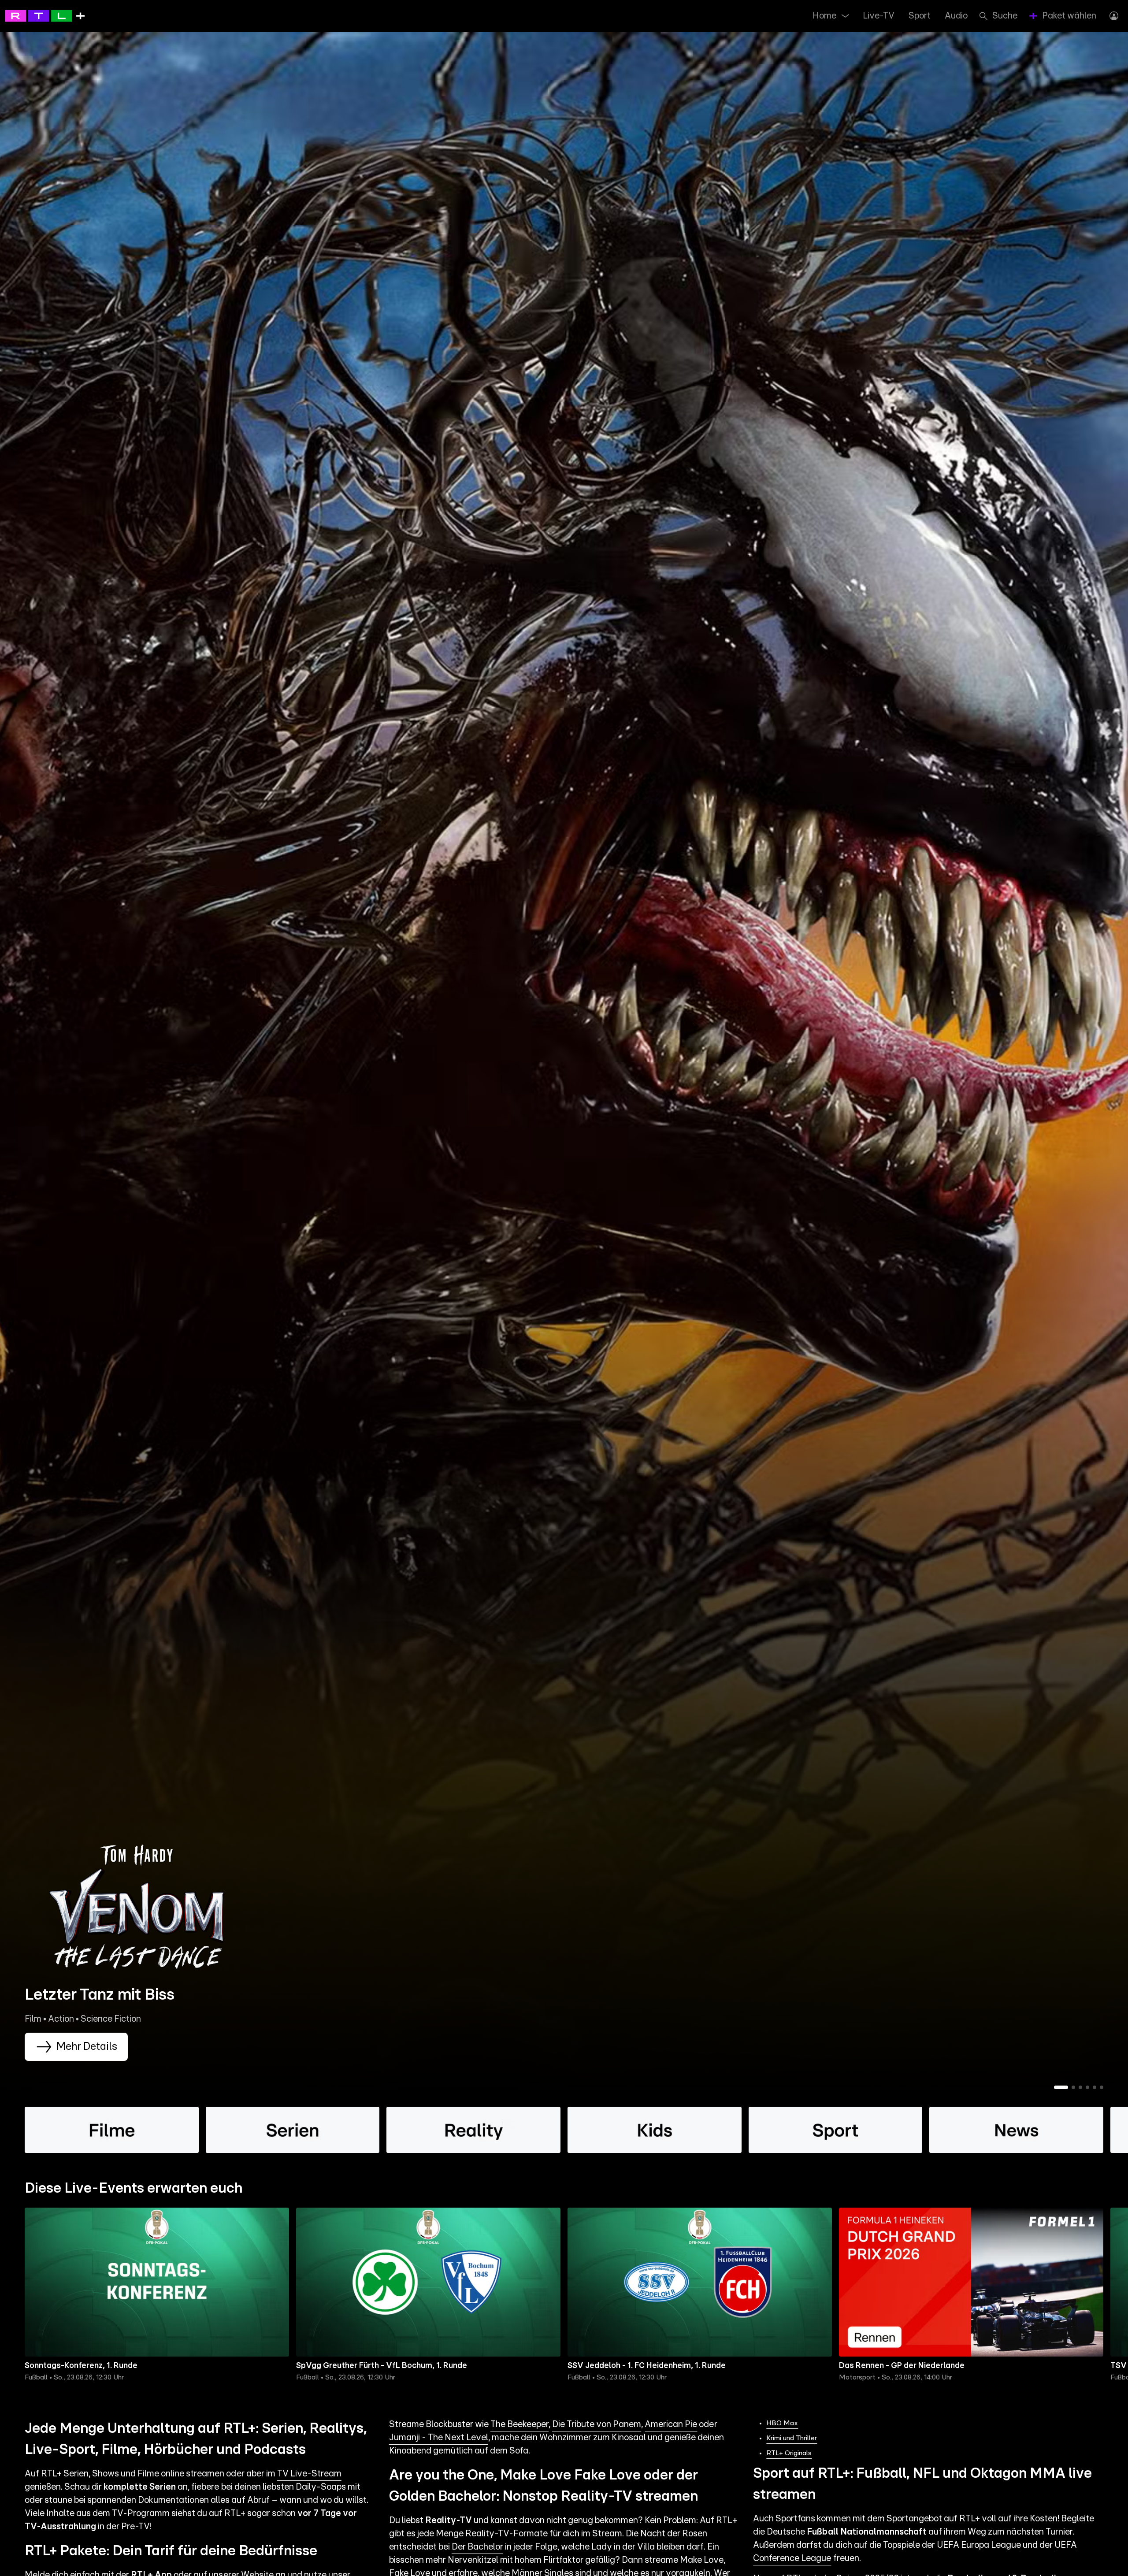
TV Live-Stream (309, 2474)
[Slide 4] (1087, 2087)
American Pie (671, 2424)
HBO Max (782, 2423)
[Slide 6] (1102, 2087)
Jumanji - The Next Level (439, 2438)
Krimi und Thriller (792, 2438)
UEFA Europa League (979, 2545)
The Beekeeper (519, 2424)
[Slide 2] (1073, 2087)
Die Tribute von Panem (597, 2424)
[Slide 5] (1095, 2087)
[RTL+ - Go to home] (45, 15)
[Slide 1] (1061, 2087)
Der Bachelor (477, 2547)
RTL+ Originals (789, 2453)
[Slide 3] (1080, 2087)
